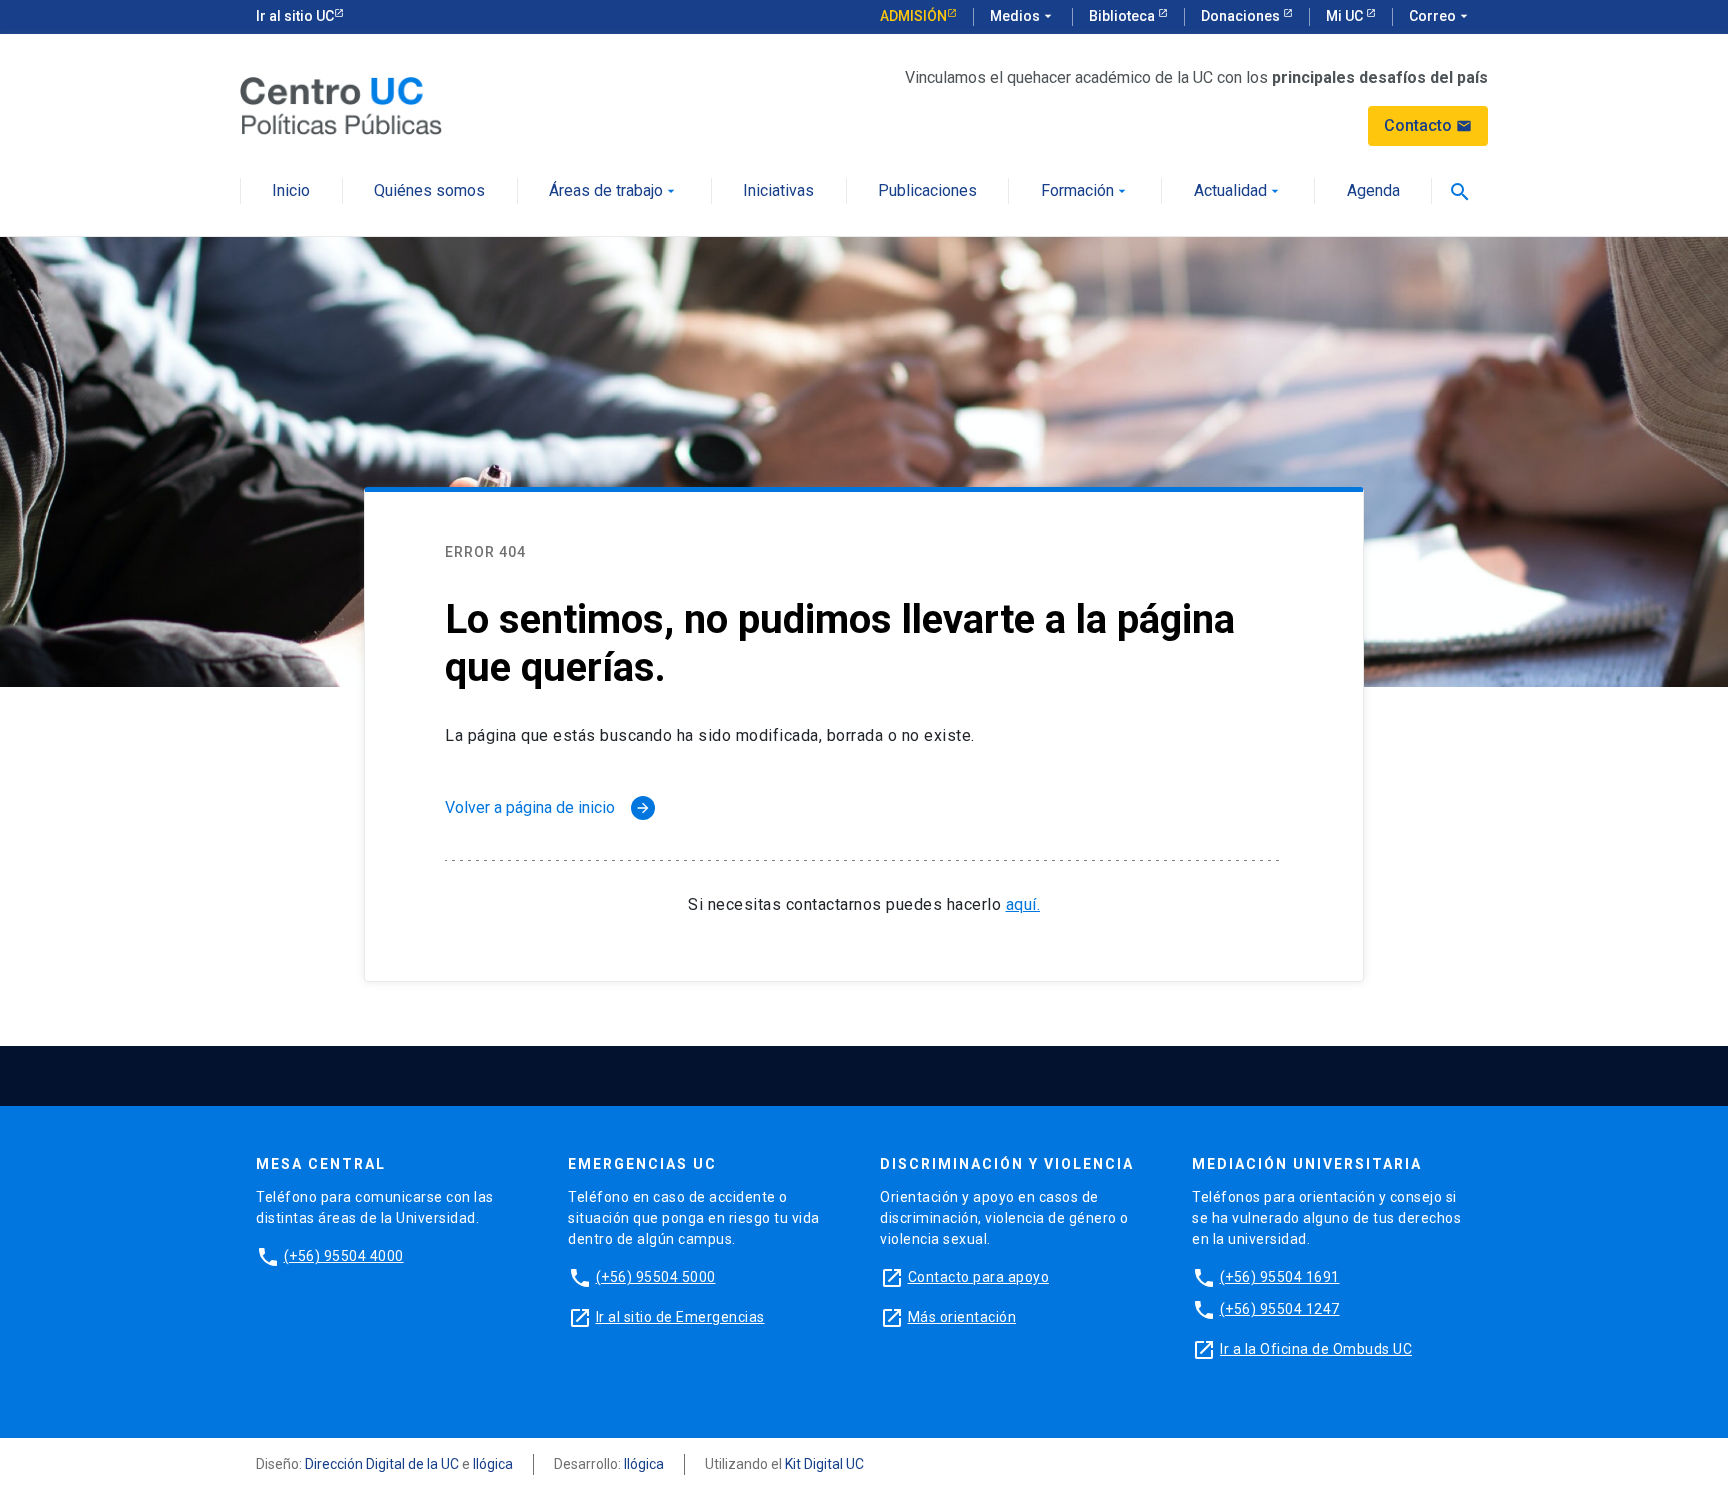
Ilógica (493, 1464)
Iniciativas (778, 191)
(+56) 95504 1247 (1280, 1309)
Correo (1440, 16)
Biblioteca (1123, 16)
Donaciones (1242, 16)
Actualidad (1238, 191)
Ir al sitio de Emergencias (680, 1317)
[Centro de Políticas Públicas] (341, 104)
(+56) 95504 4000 (344, 1256)
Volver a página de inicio (548, 807)
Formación (1085, 191)
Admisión (913, 16)
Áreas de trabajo (614, 191)
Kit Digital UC (824, 1464)
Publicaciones (927, 191)
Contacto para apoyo (979, 1277)
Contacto (1428, 125)
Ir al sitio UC (295, 16)
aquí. (1023, 904)
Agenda (1373, 191)
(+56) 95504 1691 (1280, 1277)
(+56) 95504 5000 (656, 1277)
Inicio (291, 191)
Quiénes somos (429, 191)
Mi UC (1346, 16)
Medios (1023, 16)
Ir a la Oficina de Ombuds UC (1316, 1349)
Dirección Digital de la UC (382, 1464)
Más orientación (962, 1317)
